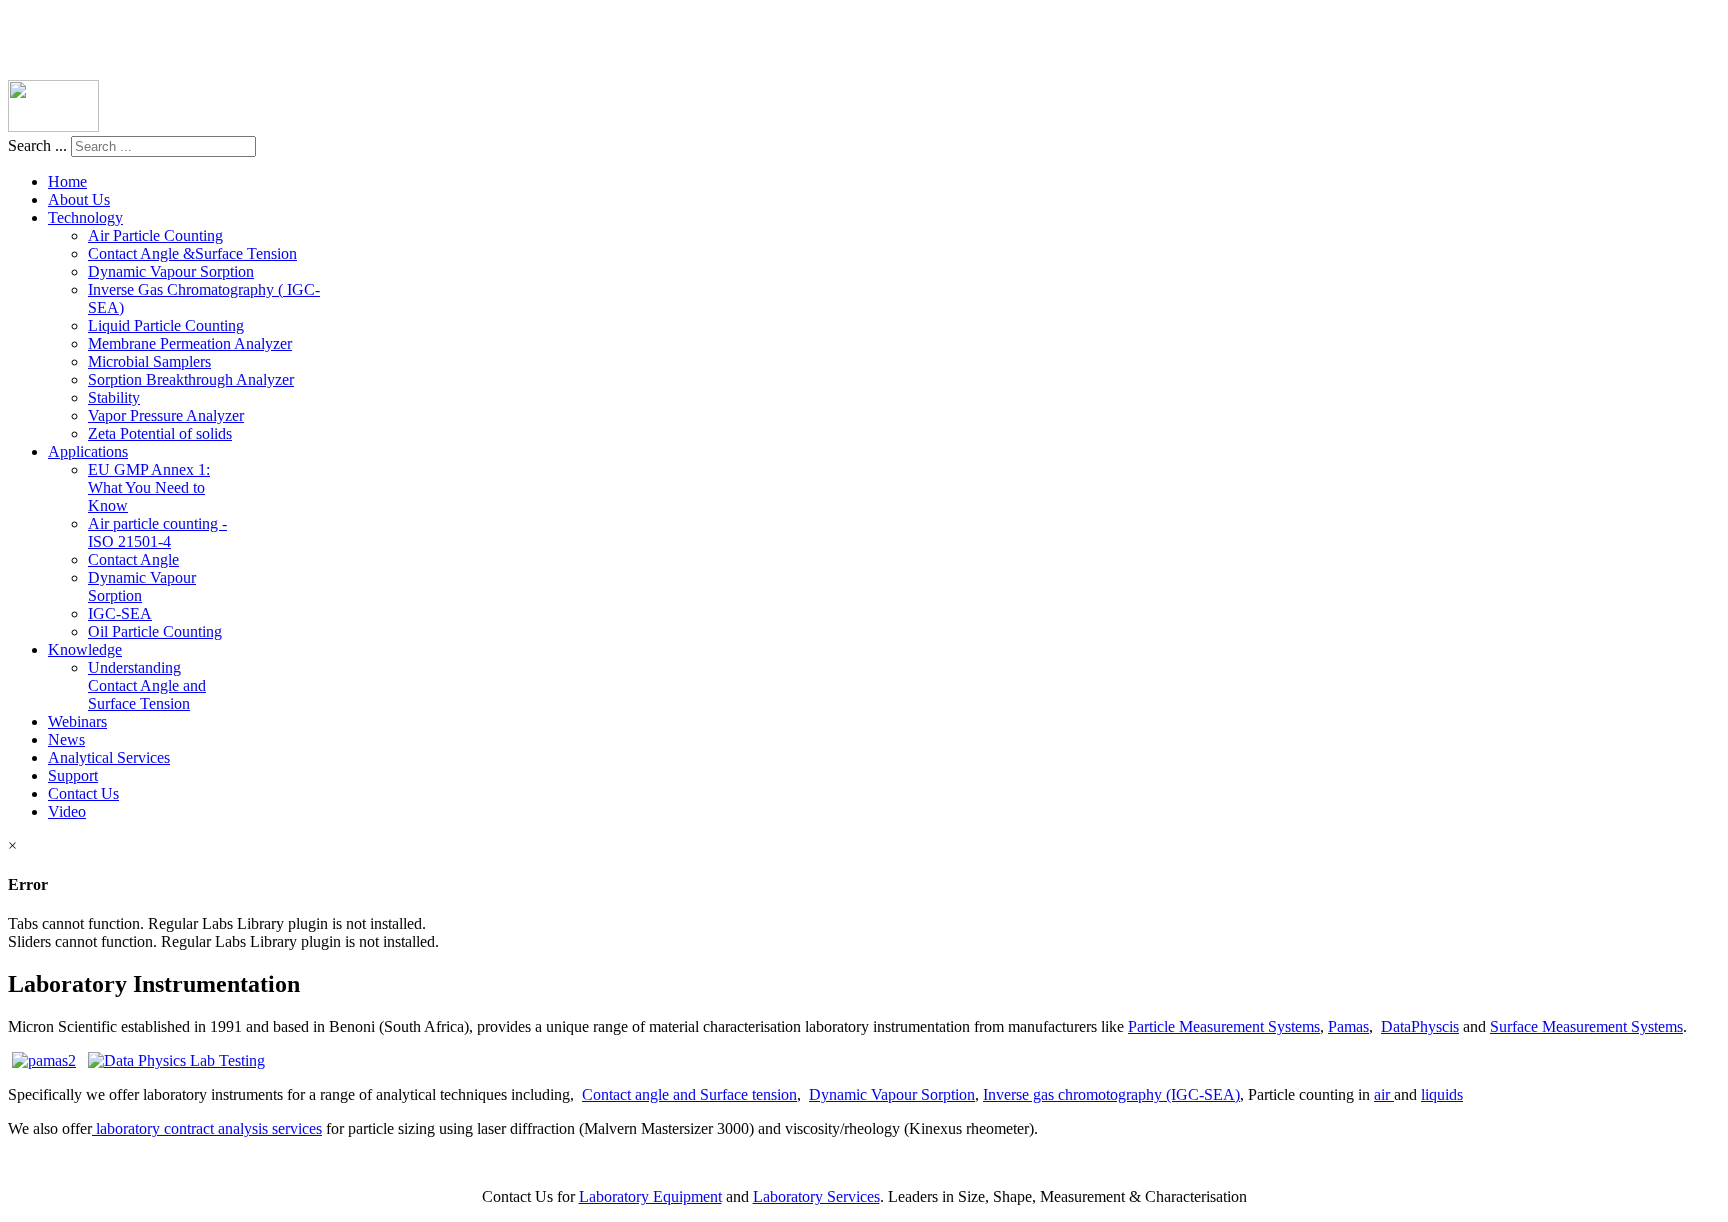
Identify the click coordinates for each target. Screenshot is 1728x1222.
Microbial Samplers (149, 361)
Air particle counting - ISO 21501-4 (157, 532)
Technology (85, 217)
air (1384, 1094)
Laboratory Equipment (650, 1196)
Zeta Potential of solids (160, 433)
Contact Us (83, 793)
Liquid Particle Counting (166, 325)
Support (73, 775)
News (66, 739)
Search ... (37, 145)
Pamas (1348, 1026)
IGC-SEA (120, 613)
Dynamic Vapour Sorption (171, 271)
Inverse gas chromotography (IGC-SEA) (1111, 1094)
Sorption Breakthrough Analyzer (191, 379)
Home (67, 181)
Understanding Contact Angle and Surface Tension (147, 685)
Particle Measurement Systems (1224, 1026)
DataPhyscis (1420, 1026)
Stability (114, 397)
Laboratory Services (816, 1196)
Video (67, 811)
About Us (79, 199)
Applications (88, 451)
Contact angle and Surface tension (689, 1094)
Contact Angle (133, 559)
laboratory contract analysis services (207, 1128)
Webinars (77, 721)
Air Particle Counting (155, 235)
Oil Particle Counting (155, 631)
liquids (1442, 1094)
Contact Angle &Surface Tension (192, 253)
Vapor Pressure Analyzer (166, 415)
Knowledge (85, 649)
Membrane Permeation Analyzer (190, 343)
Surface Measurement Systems (1586, 1026)
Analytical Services (109, 757)
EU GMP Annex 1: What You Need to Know (149, 487)
